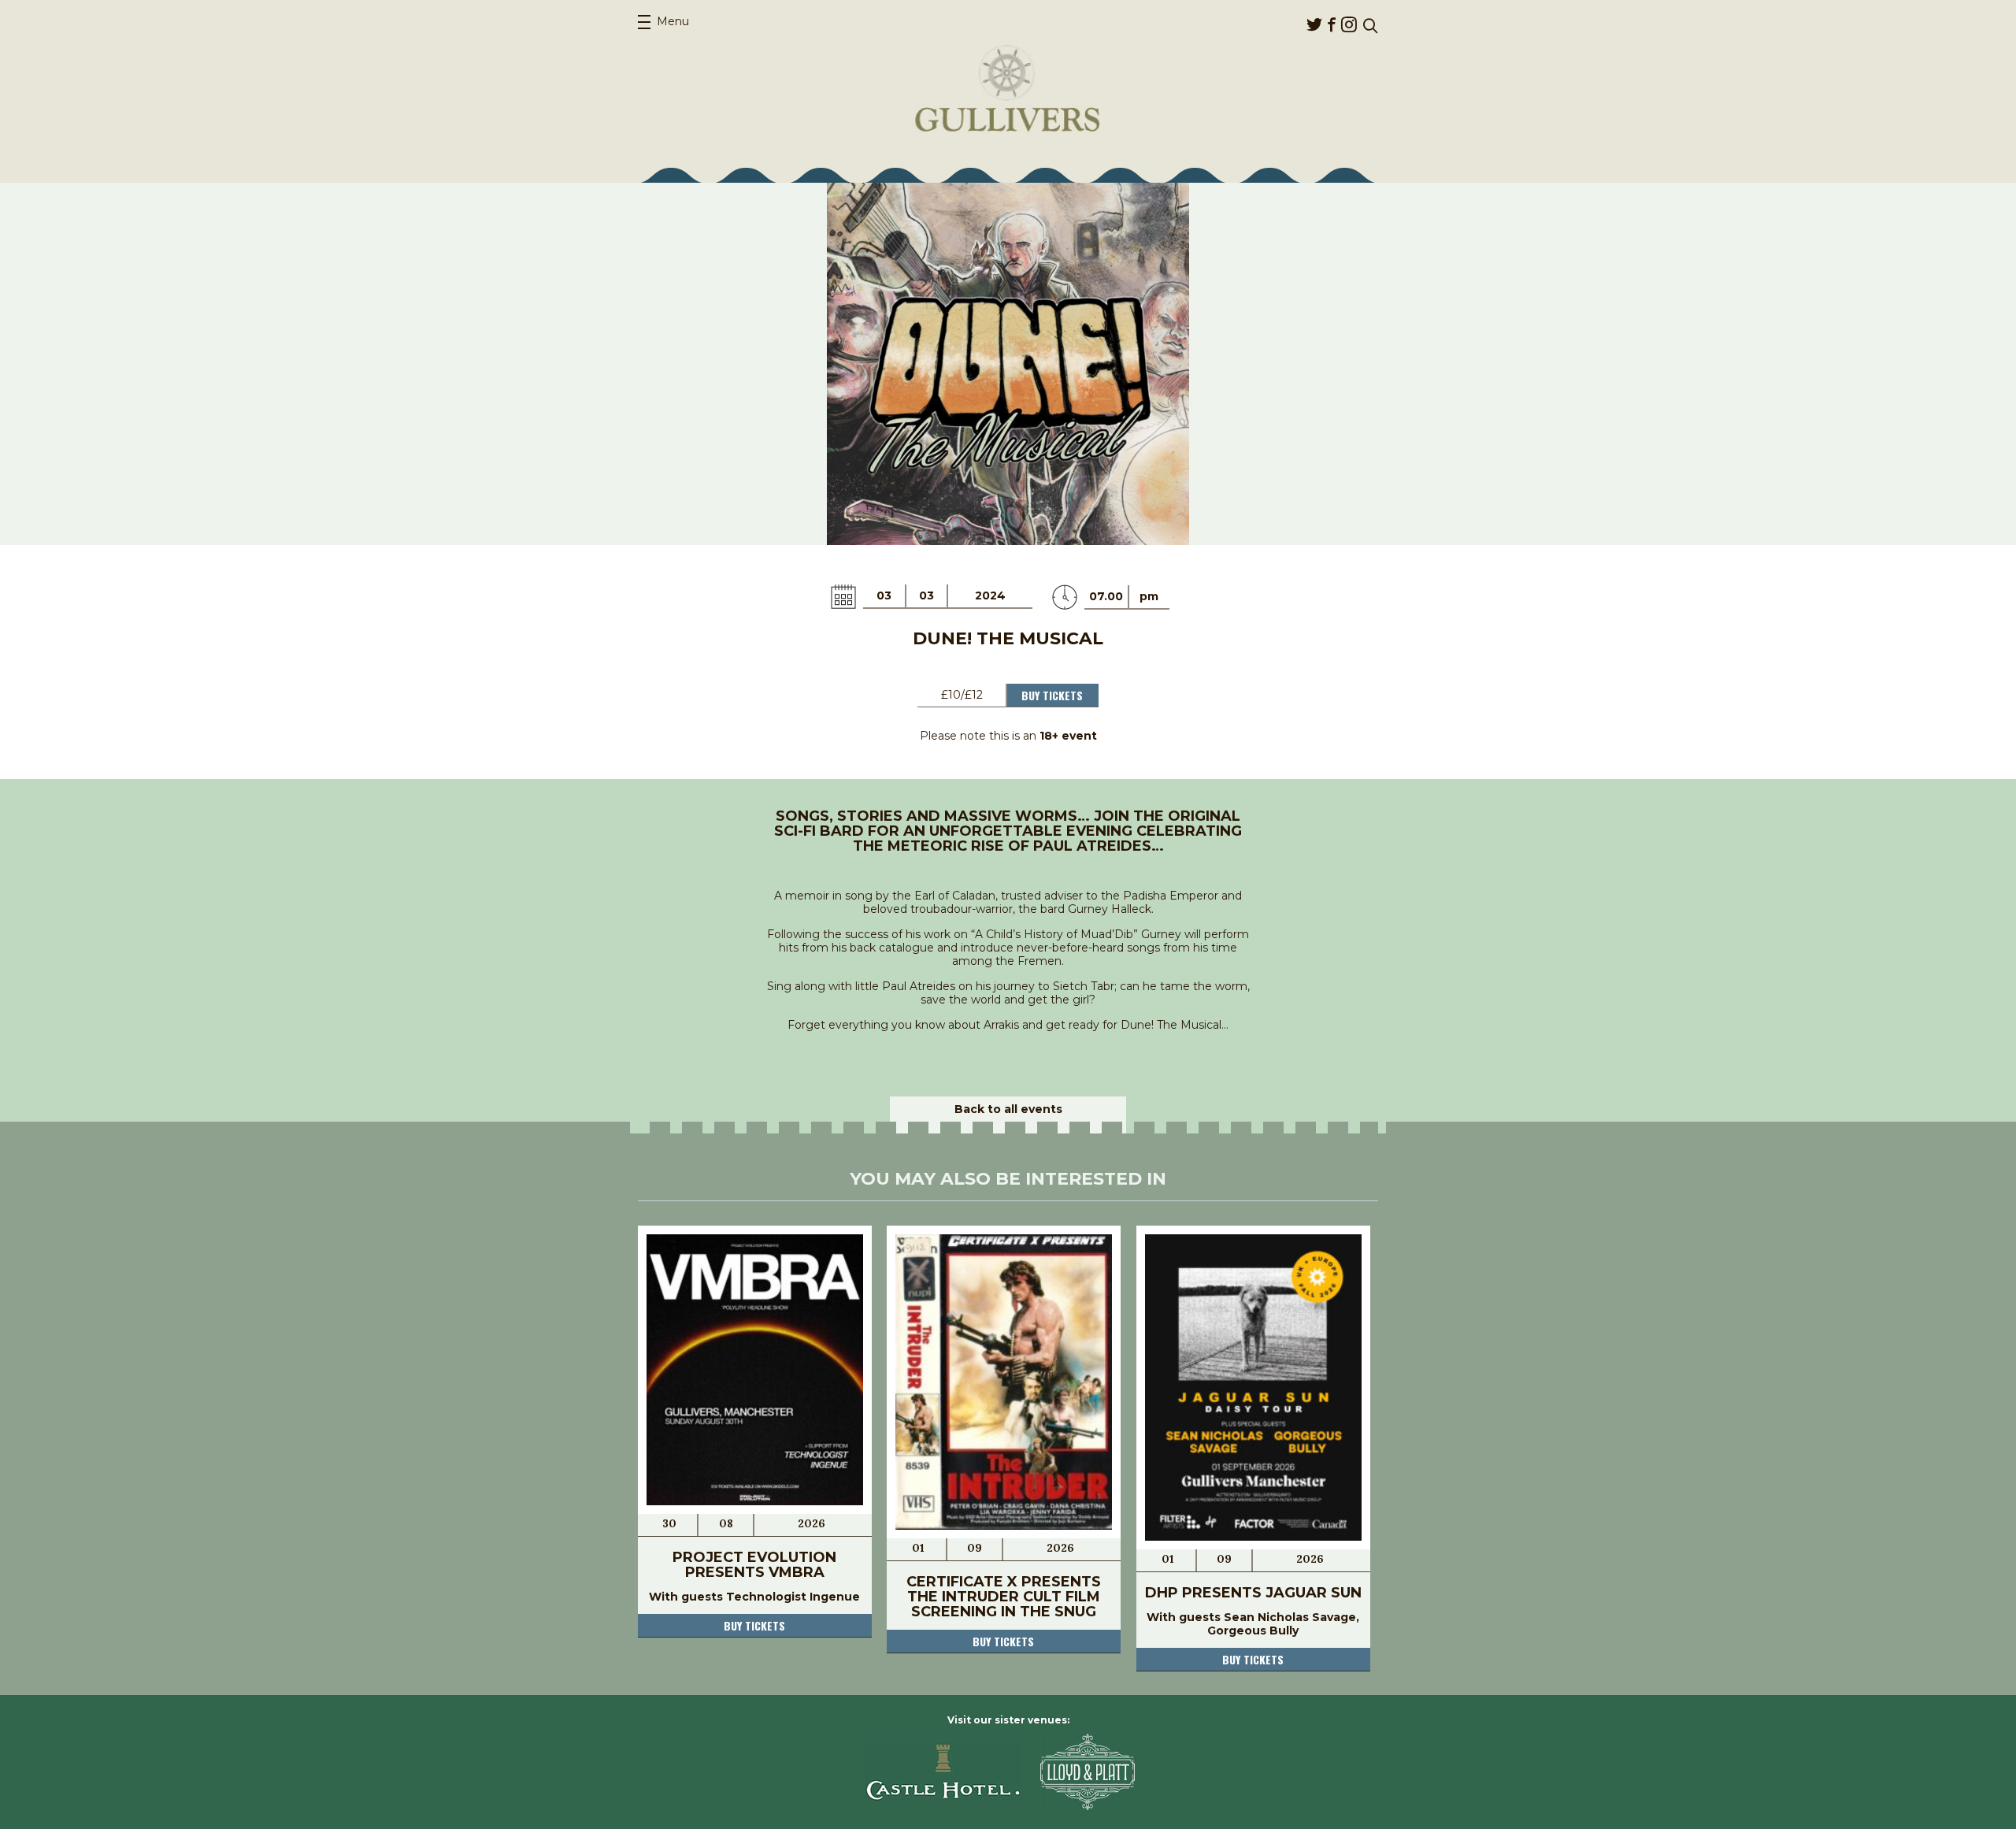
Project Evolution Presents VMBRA (754, 1565)
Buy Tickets (1052, 695)
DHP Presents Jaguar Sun (1253, 1593)
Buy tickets (754, 1625)
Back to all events (1008, 1109)
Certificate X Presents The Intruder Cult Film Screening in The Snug (1004, 1597)
